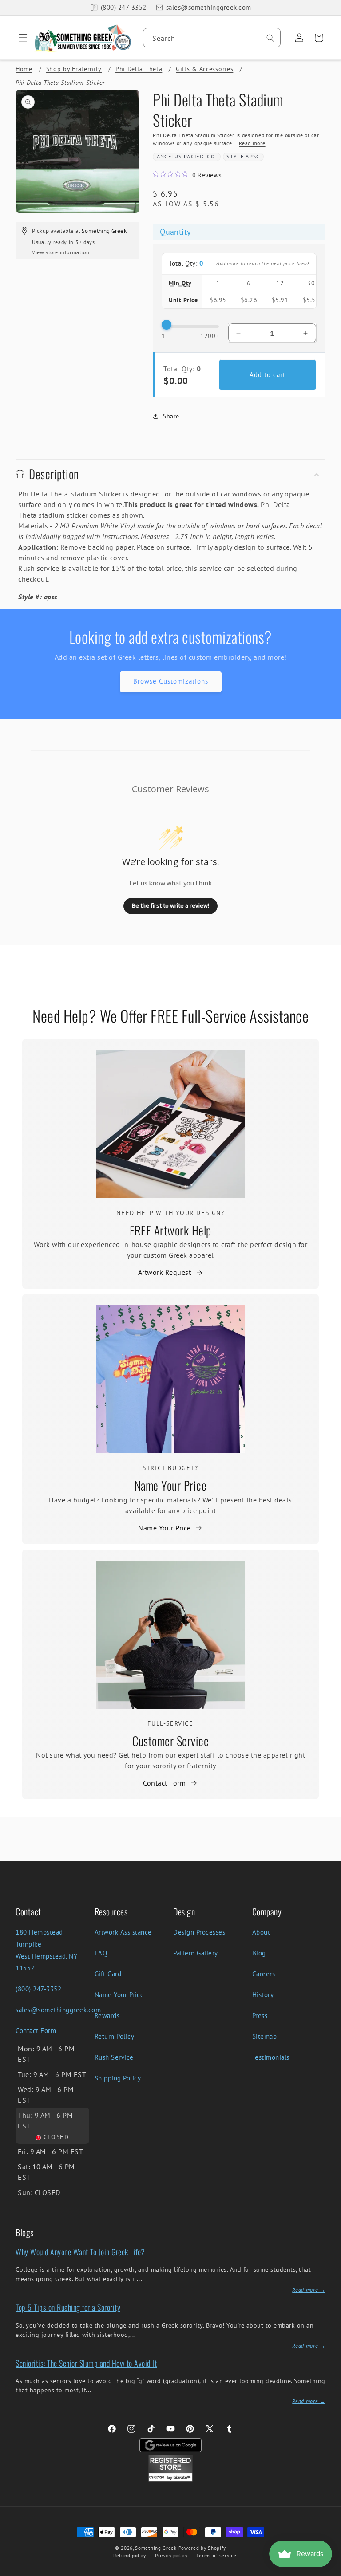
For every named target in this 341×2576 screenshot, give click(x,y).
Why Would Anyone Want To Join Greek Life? (80, 2252)
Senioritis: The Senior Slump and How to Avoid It (86, 2363)
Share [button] (171, 416)
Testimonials (271, 2057)
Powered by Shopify (202, 2548)
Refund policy (130, 2556)
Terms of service (216, 2556)
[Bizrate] (329, 2571)
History (263, 1995)
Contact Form (164, 1783)
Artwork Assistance (123, 1932)
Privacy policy (171, 2556)
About (261, 1932)
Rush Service (114, 2057)
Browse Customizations (171, 681)
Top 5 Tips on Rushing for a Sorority (68, 2307)
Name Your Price (171, 1485)
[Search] (270, 38)
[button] (20, 38)
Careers (264, 1974)
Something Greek (156, 2548)
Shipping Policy (118, 2078)
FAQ (101, 1953)
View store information (61, 252)
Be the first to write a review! (170, 905)
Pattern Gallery (196, 1953)
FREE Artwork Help (170, 1230)
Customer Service (170, 1741)
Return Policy (115, 2036)
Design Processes (199, 1932)
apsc (253, 156)
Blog (259, 1953)
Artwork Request (165, 1272)
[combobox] (212, 38)
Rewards (107, 2016)
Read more (252, 143)
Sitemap (265, 2036)
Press (260, 2016)
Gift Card (108, 1974)
